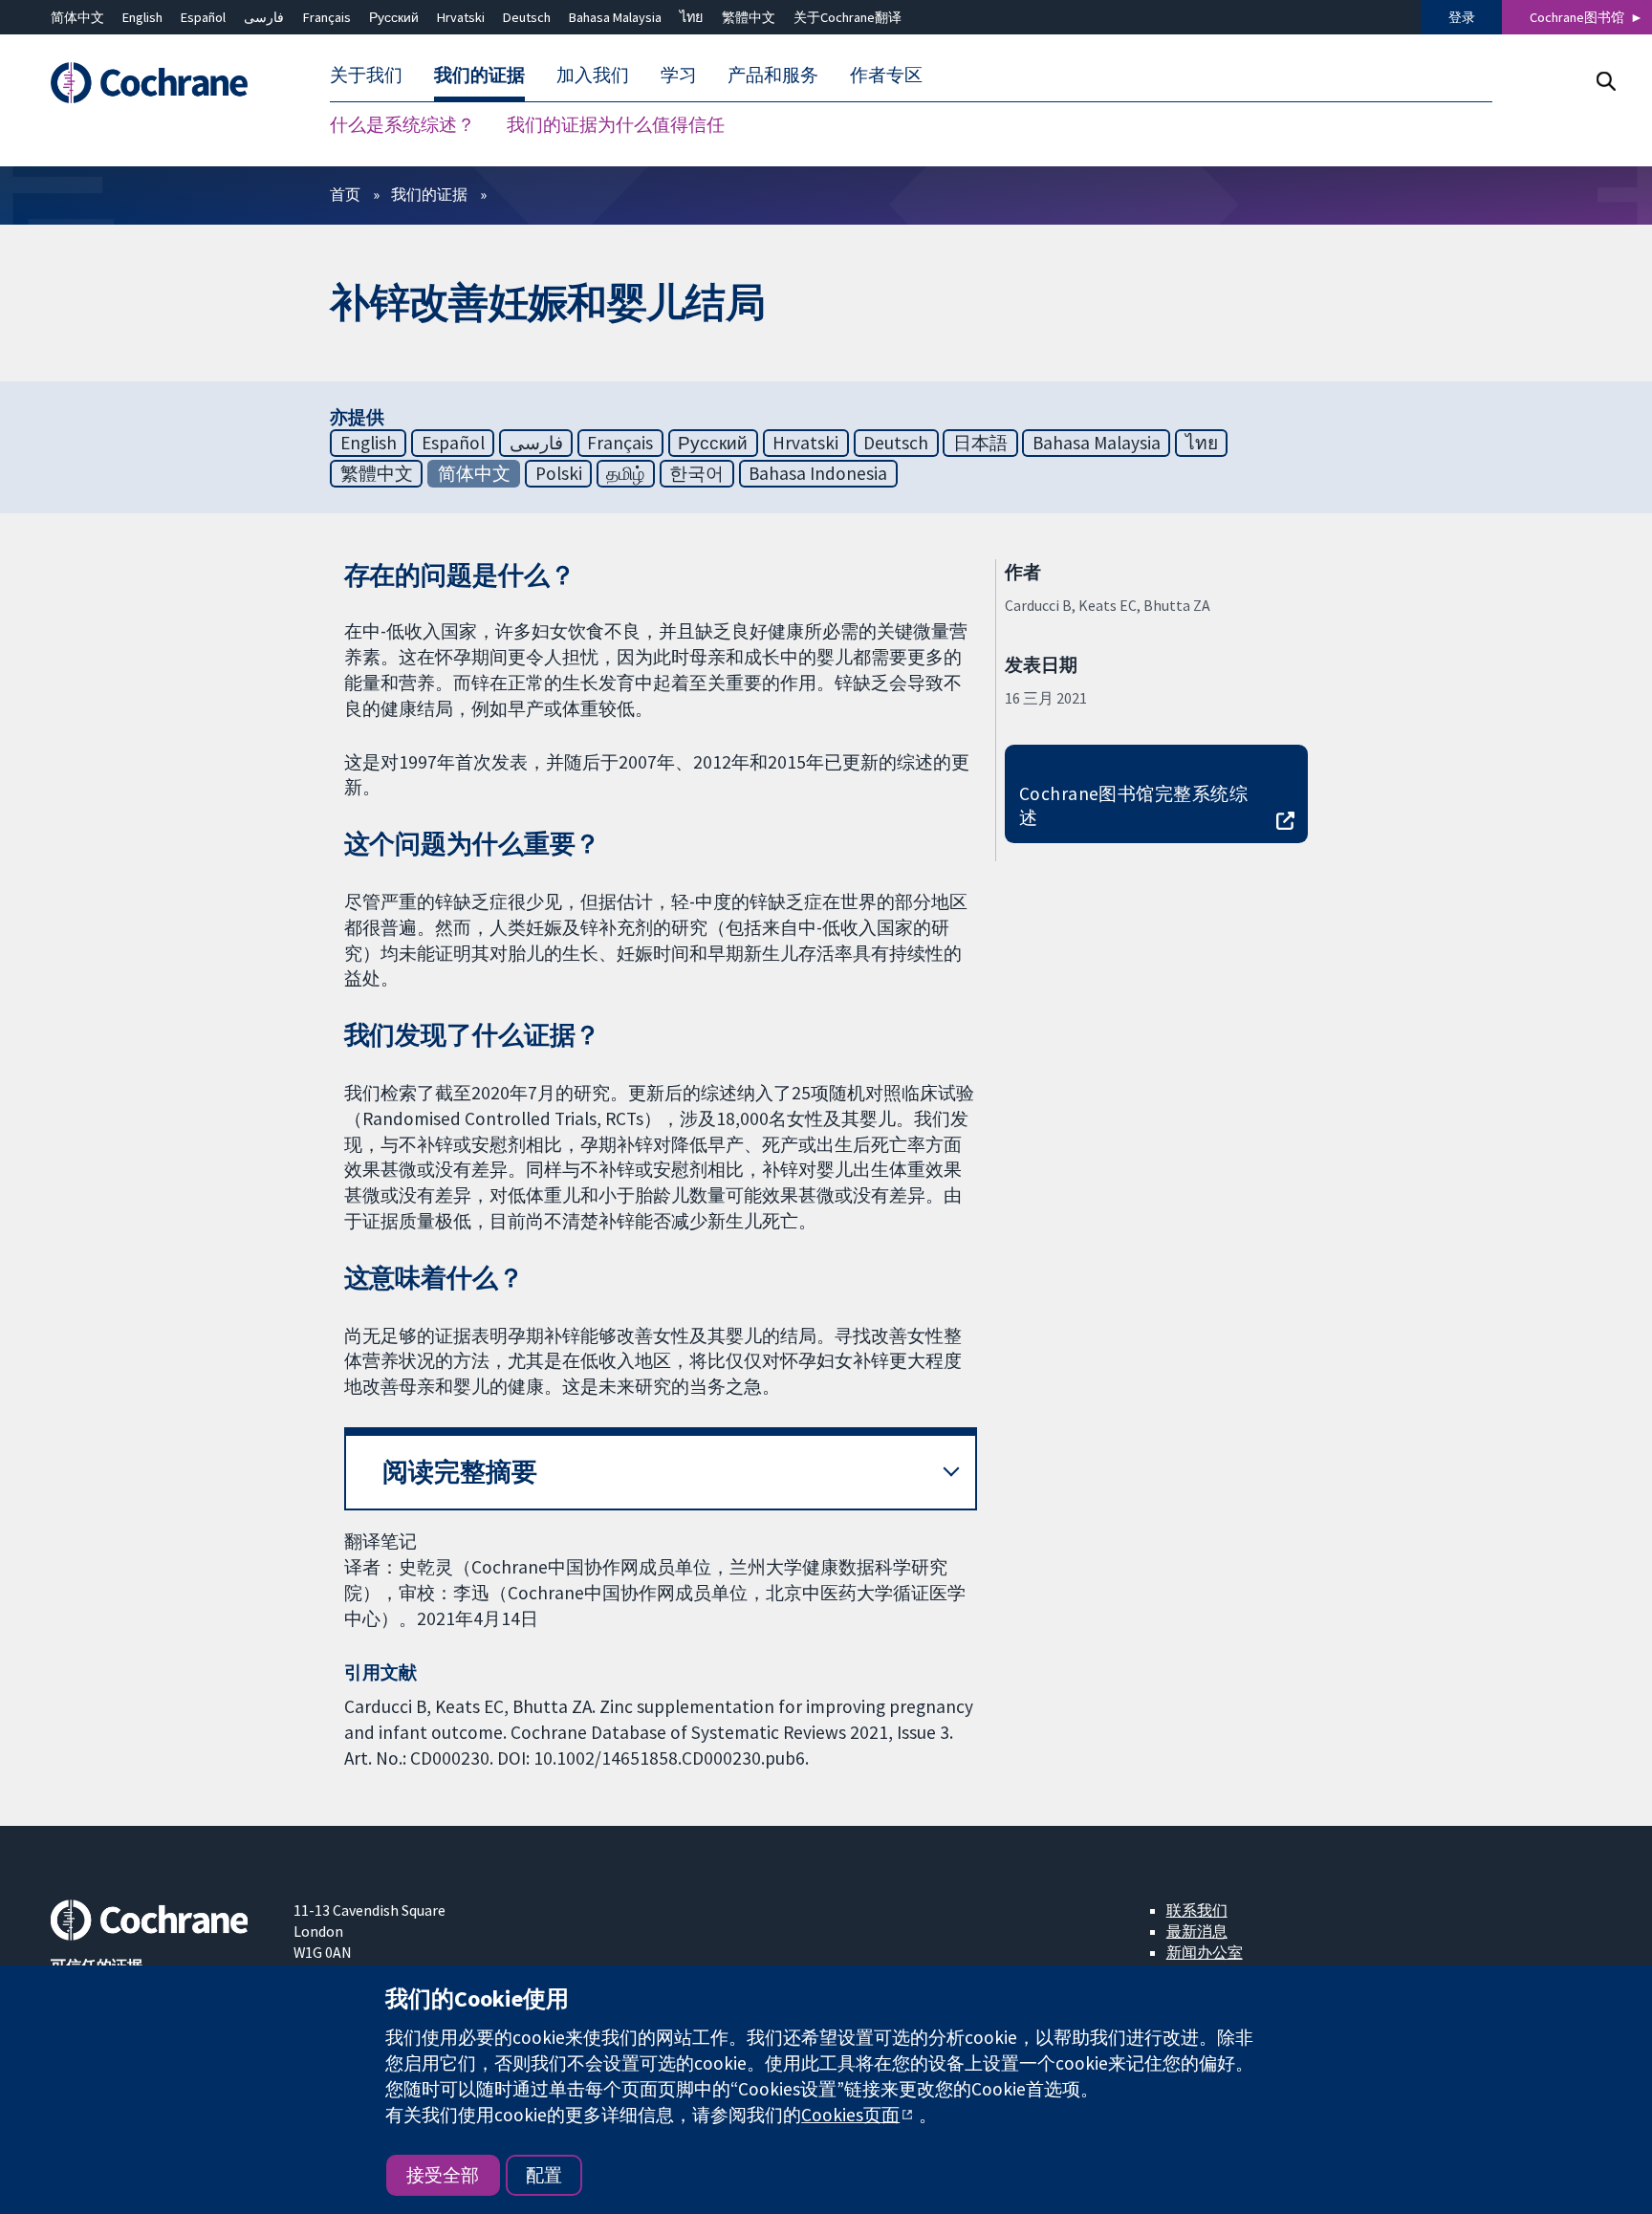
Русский (394, 17)
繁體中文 (749, 17)
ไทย (691, 17)
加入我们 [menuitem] (593, 75)
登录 (1462, 17)
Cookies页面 (850, 2115)
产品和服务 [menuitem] (773, 75)
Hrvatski (461, 17)
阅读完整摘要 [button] (460, 1472)
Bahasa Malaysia (615, 17)
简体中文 (77, 17)
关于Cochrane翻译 (848, 17)
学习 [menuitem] (679, 75)
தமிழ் (625, 473)
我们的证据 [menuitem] (479, 75)
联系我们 (1197, 1910)
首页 (345, 194)
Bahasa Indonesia (818, 473)
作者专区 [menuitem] (886, 75)
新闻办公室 (1205, 1952)
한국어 (696, 473)
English (142, 17)
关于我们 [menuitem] (366, 75)
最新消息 (1197, 1931)
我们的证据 (429, 194)
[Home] (158, 83)
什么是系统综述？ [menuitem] (402, 124)
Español (203, 17)
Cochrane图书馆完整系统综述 (1134, 805)
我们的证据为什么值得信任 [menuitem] (616, 124)
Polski (559, 473)
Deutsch (527, 17)
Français (327, 17)
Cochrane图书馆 (1577, 17)
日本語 (980, 443)
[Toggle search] (1606, 81)
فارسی (264, 17)
